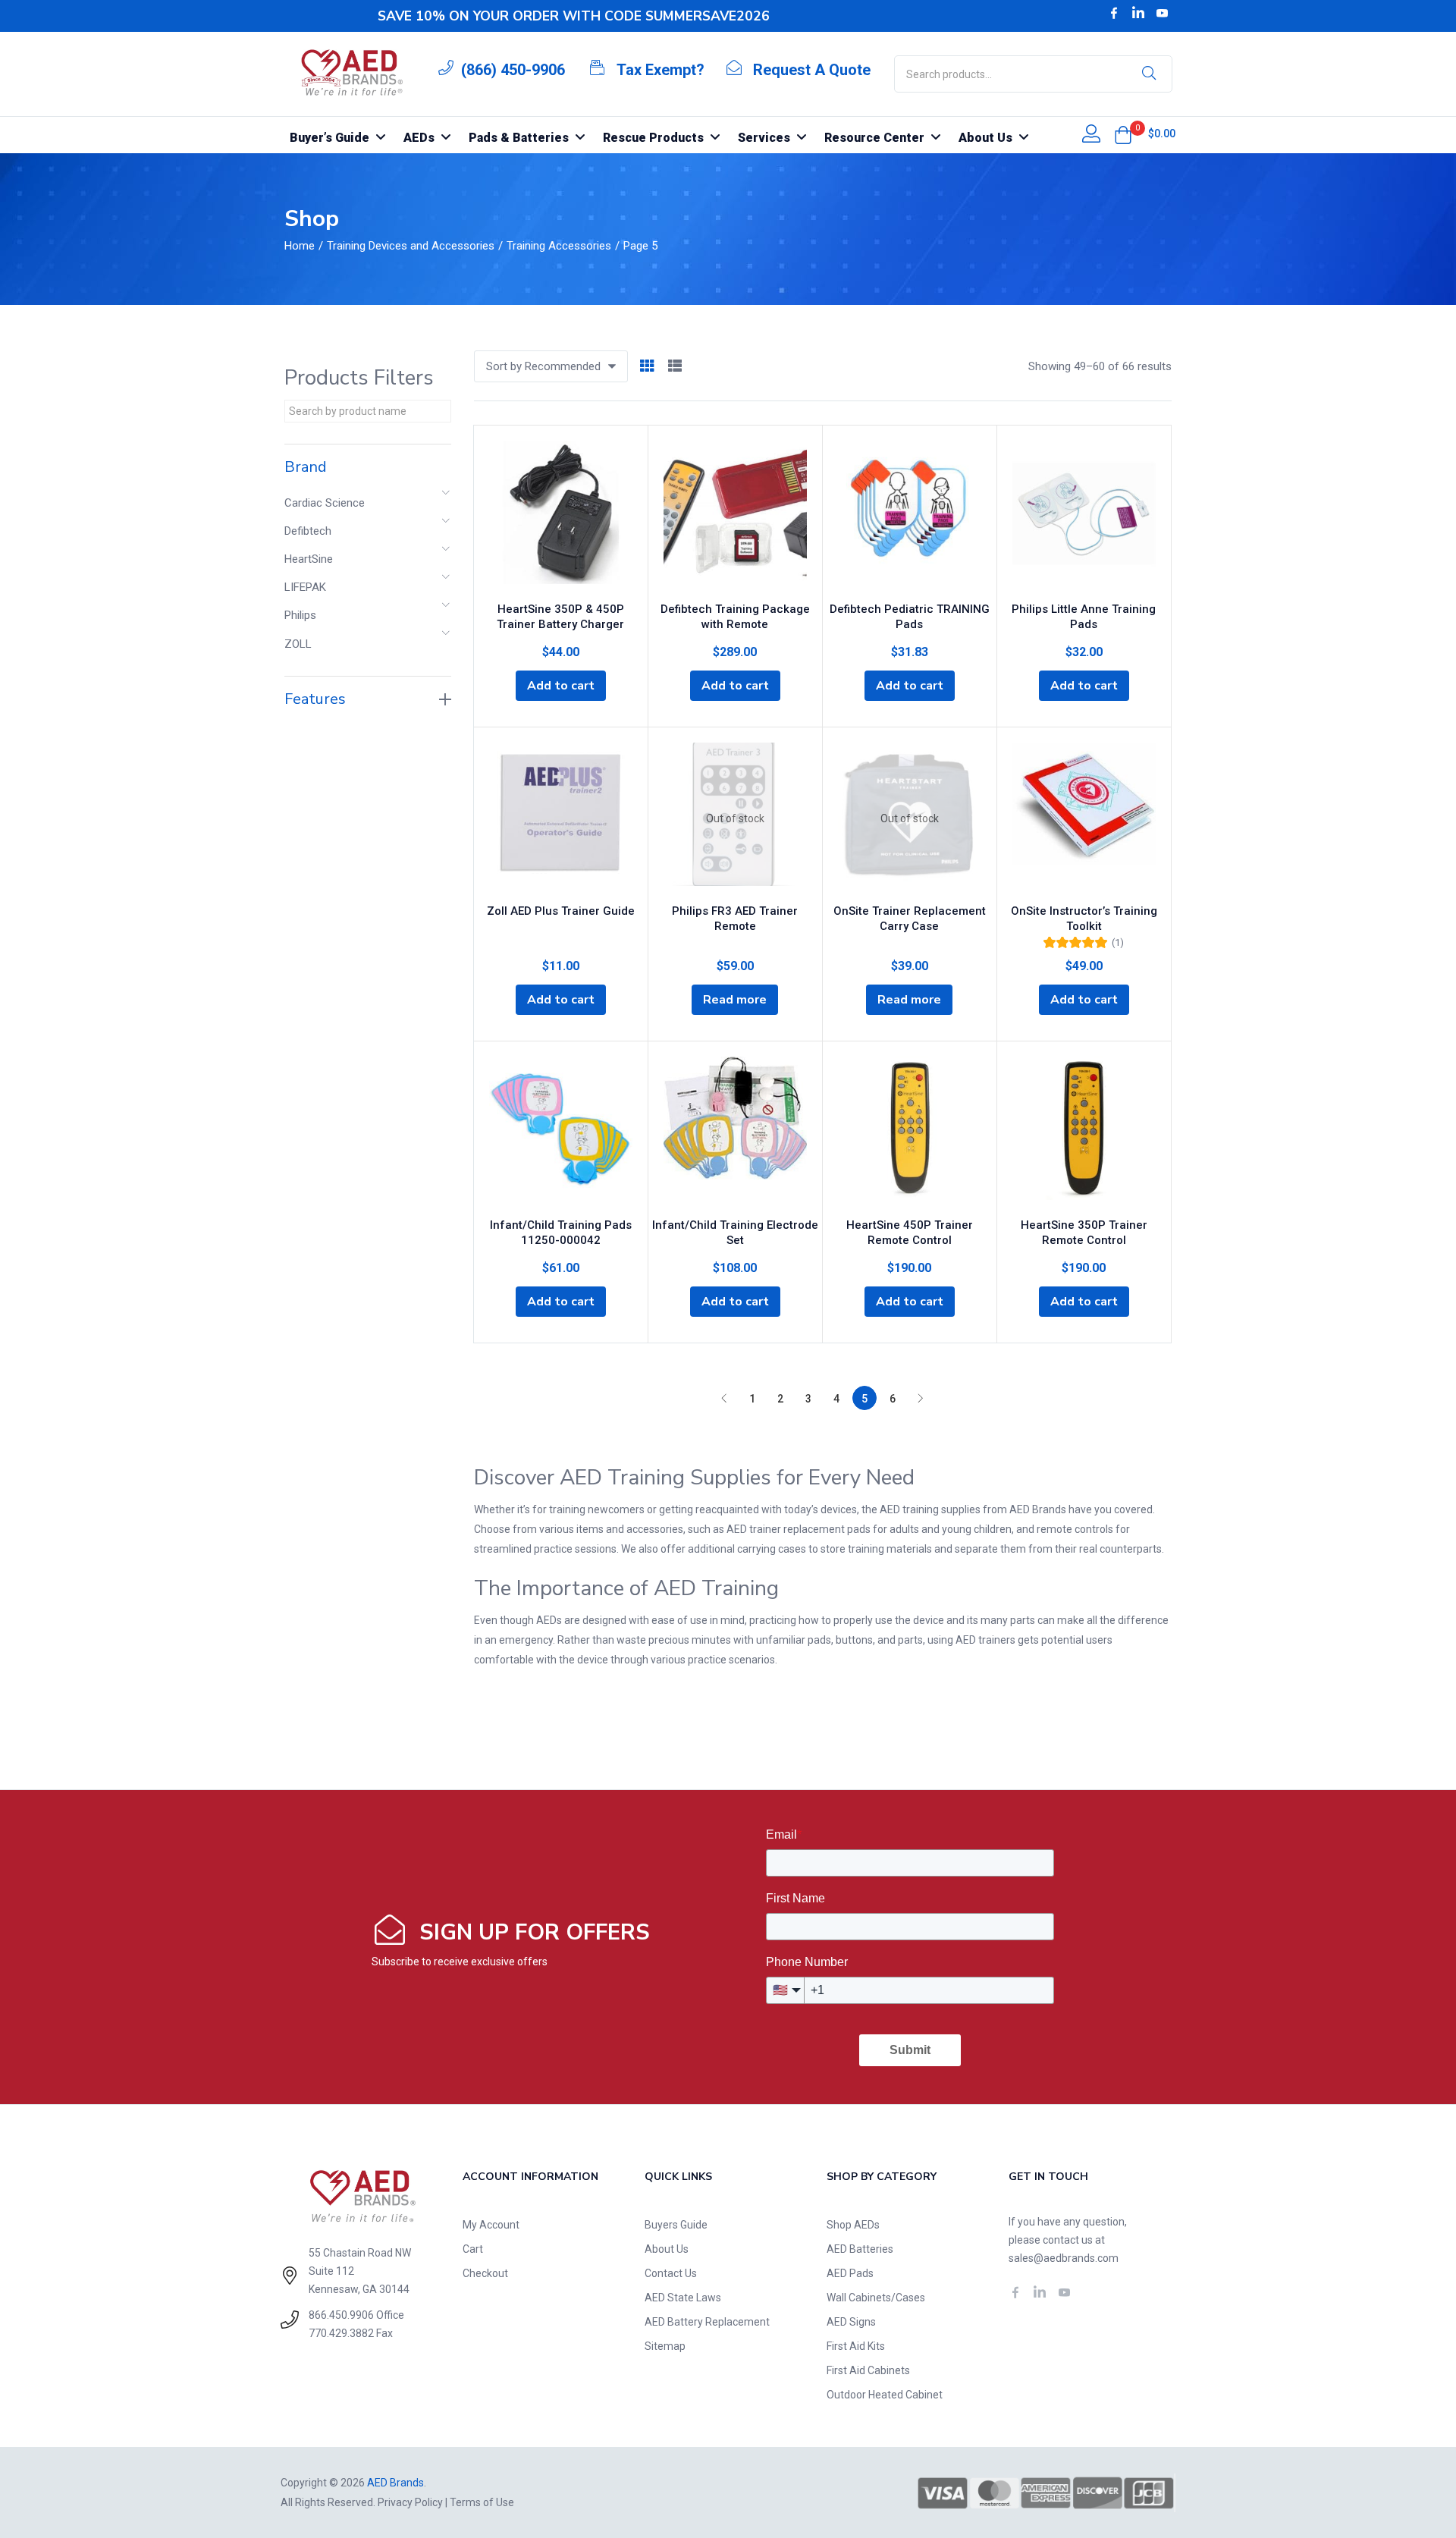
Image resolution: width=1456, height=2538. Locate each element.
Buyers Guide (676, 2225)
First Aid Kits (856, 2346)
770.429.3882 (341, 2333)
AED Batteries (860, 2249)
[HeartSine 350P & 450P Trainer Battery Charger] (561, 517)
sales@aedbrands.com (1064, 2258)
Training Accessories (559, 246)
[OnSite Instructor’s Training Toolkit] (1084, 818)
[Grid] (647, 367)
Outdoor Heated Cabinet (885, 2395)
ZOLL (298, 644)
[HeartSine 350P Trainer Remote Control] (1084, 1132)
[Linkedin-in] (1138, 13)
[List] (675, 367)
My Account (491, 2225)
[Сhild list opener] (447, 497)
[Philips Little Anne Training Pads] (1084, 517)
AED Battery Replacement (707, 2322)
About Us (667, 2249)
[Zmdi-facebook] (1114, 13)
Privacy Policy (410, 2502)
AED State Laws (683, 2298)
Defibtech (308, 531)
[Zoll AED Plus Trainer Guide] (561, 818)
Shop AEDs (853, 2225)
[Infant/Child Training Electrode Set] (735, 1132)
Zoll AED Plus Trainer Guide (561, 911)
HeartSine (309, 559)
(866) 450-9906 (513, 70)
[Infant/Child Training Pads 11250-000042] (561, 1132)
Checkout (485, 2273)
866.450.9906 (341, 2315)
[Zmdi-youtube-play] (1163, 13)
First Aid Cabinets (868, 2370)
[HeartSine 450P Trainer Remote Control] (910, 1132)
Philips (300, 615)
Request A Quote (812, 70)
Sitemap (665, 2346)
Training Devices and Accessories (411, 246)
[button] (1123, 135)
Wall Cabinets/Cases (876, 2298)
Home (300, 246)
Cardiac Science (325, 503)
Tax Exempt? (661, 70)
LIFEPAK (305, 587)
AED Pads (850, 2273)
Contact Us (671, 2273)
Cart (473, 2249)
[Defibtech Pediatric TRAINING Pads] (910, 517)
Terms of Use (482, 2502)
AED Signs (851, 2322)
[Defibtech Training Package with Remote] (735, 517)
